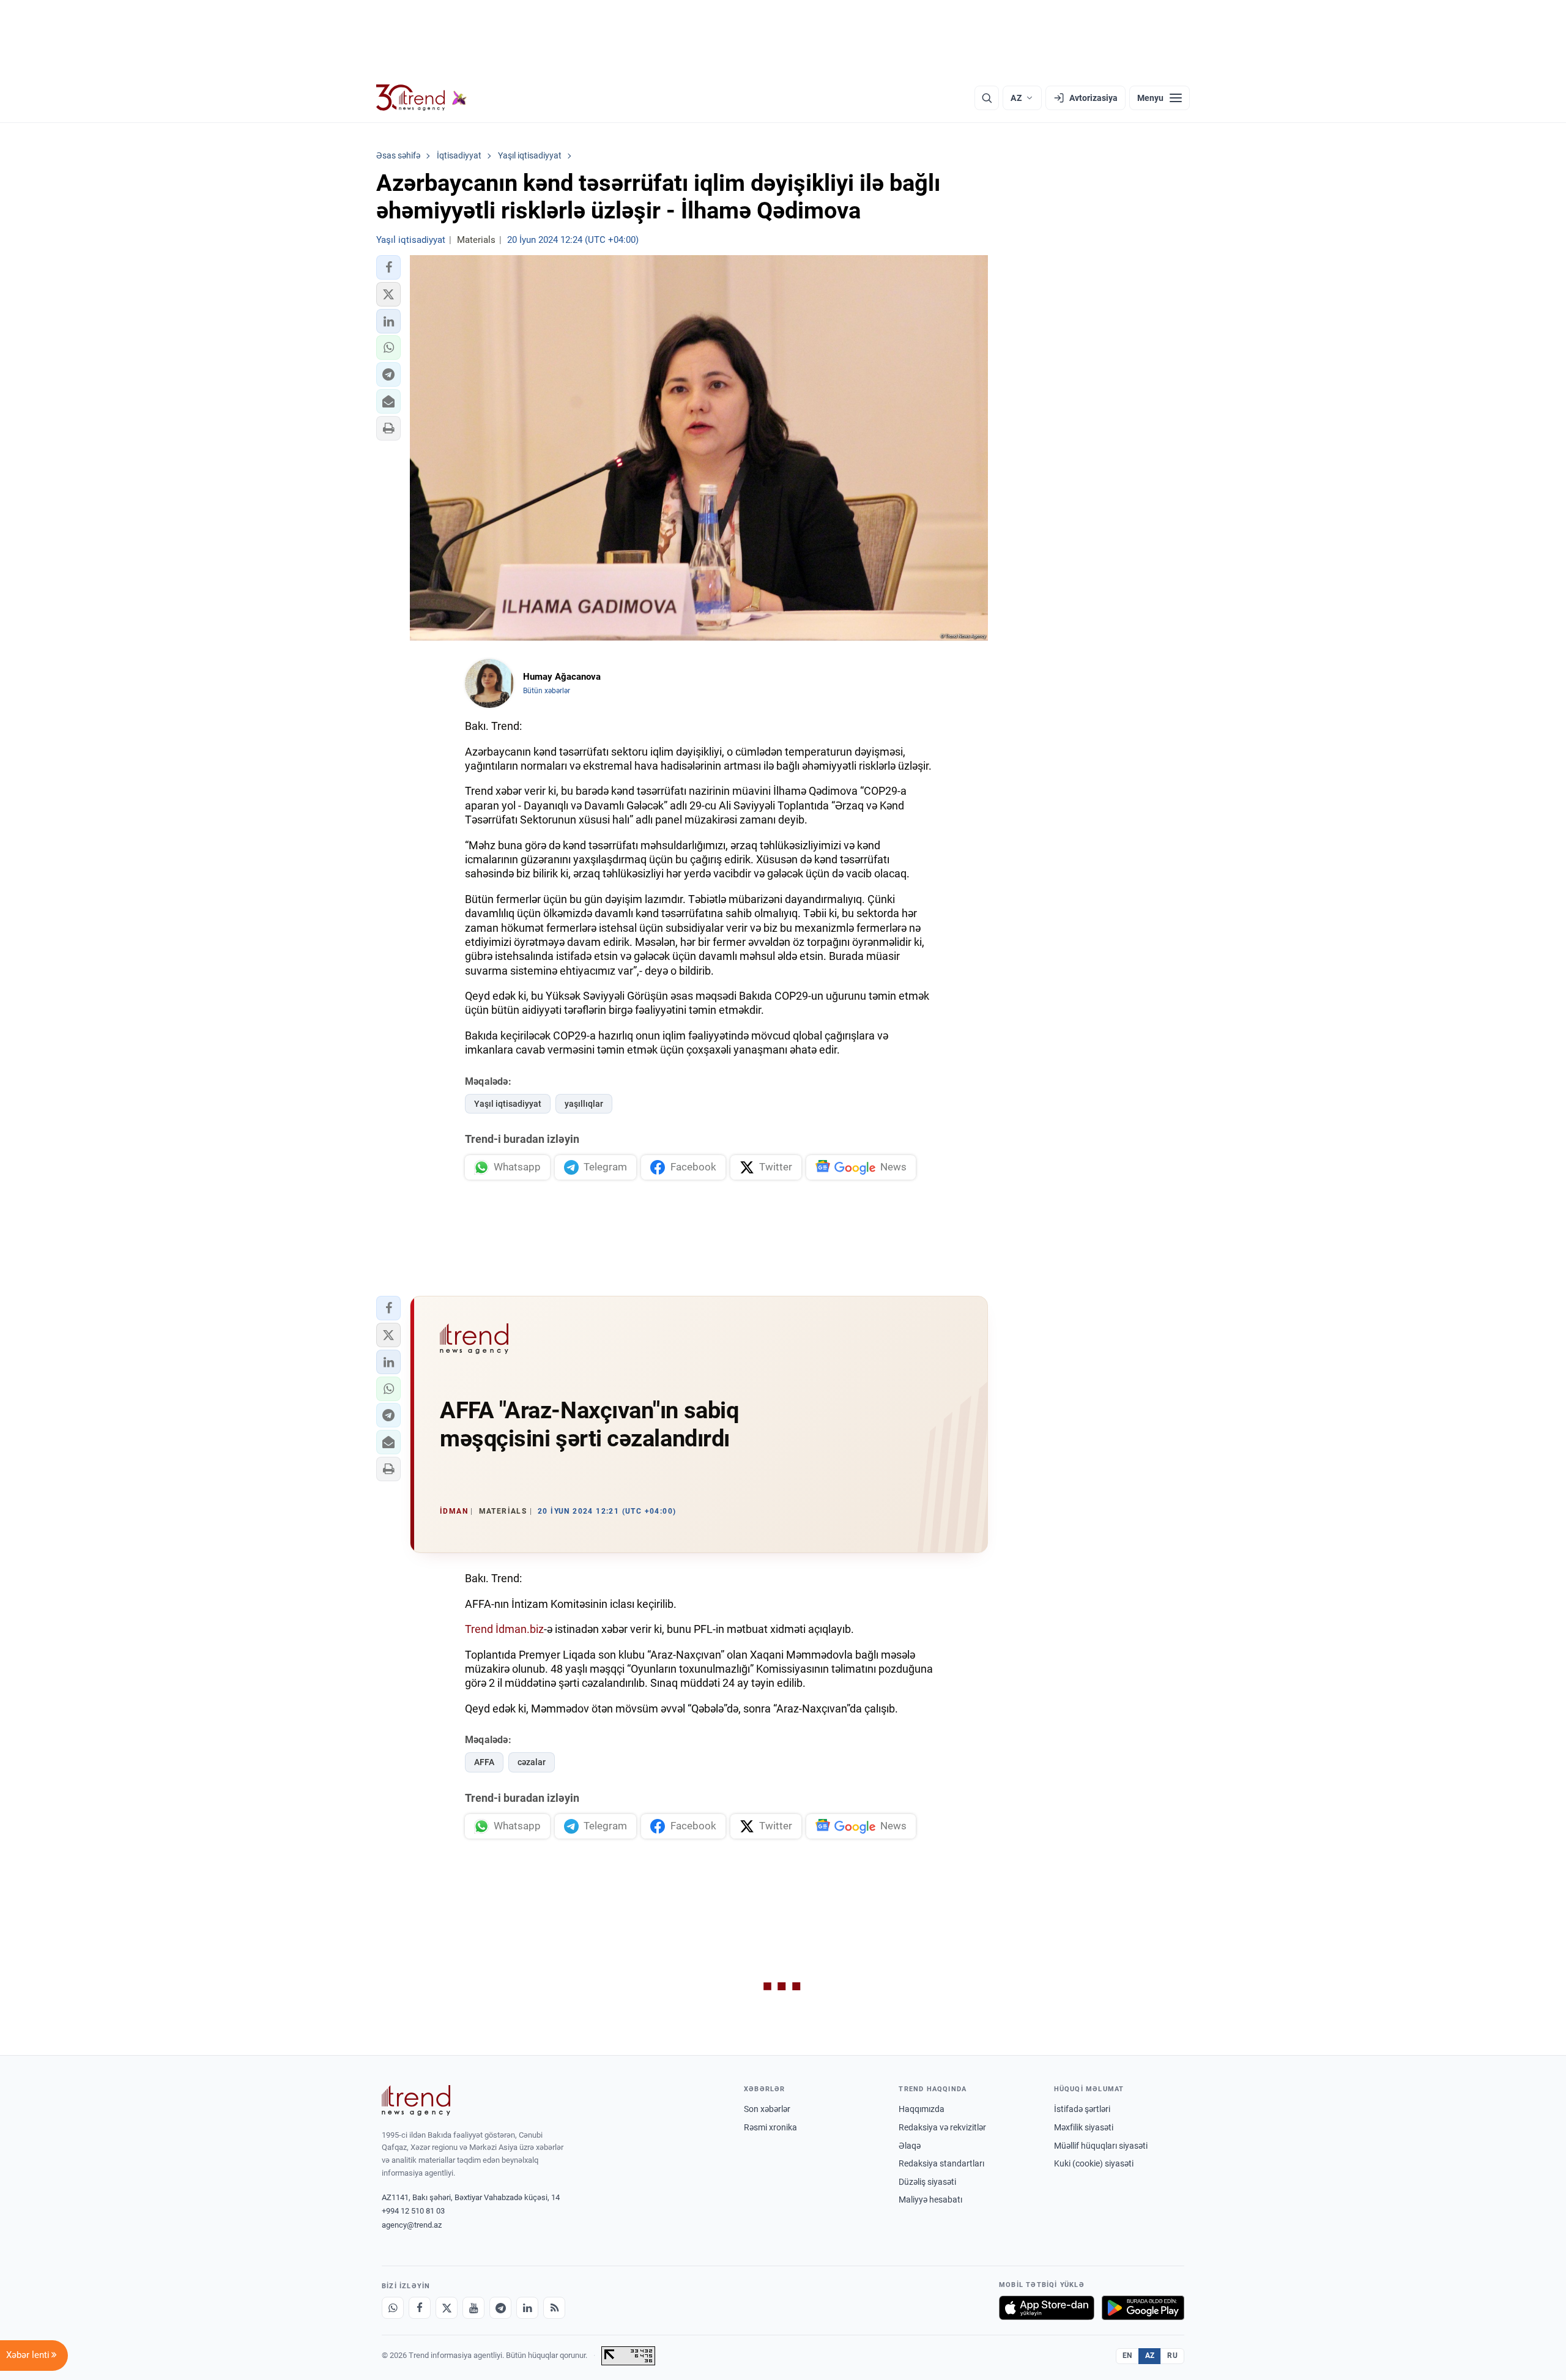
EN (1127, 2356)
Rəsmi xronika (770, 2127)
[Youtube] (473, 2308)
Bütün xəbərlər (547, 691)
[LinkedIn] (527, 2308)
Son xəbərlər (767, 2109)
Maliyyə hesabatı (930, 2200)
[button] (388, 267)
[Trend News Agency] (416, 2100)
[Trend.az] (421, 98)
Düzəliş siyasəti (927, 2182)
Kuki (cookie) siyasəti (1094, 2163)
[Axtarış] (987, 98)
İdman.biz (520, 1629)
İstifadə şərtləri (1082, 2109)
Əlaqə (910, 2146)
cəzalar (532, 1762)
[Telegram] (500, 2308)
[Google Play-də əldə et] (1143, 2308)
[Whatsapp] (393, 2308)
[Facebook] (420, 2308)
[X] (447, 2308)
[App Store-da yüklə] (1047, 2308)
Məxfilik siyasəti (1084, 2127)
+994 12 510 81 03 (413, 2211)
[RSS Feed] (554, 2308)
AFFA (484, 1762)
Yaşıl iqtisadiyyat (508, 1104)
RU (1172, 2356)
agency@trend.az (412, 2225)
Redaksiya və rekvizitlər (942, 2127)
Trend (479, 1629)
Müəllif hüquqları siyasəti (1101, 2146)
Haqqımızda (922, 2109)
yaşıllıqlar (584, 1104)
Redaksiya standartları (941, 2163)
